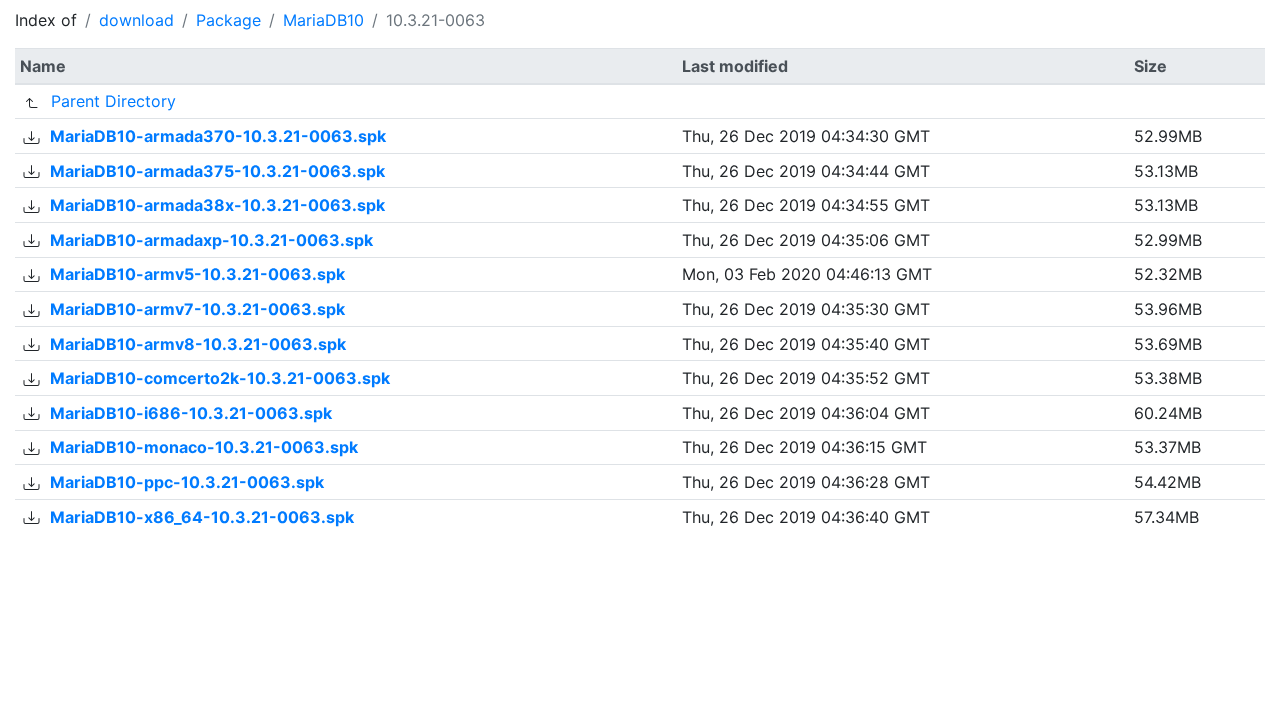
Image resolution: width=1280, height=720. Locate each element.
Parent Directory (113, 101)
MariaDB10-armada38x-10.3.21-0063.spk (217, 205)
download (136, 20)
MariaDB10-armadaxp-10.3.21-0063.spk (211, 240)
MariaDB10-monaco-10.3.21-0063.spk (204, 447)
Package (228, 20)
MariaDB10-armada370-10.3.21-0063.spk (218, 136)
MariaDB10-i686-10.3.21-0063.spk (191, 413)
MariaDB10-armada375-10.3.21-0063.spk (217, 171)
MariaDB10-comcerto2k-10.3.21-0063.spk (220, 378)
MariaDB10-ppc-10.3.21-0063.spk (187, 482)
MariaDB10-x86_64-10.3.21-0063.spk (202, 517)
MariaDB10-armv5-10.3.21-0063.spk (197, 274)
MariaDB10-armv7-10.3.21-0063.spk (197, 309)
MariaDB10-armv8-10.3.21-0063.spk (198, 344)
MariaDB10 (323, 20)
